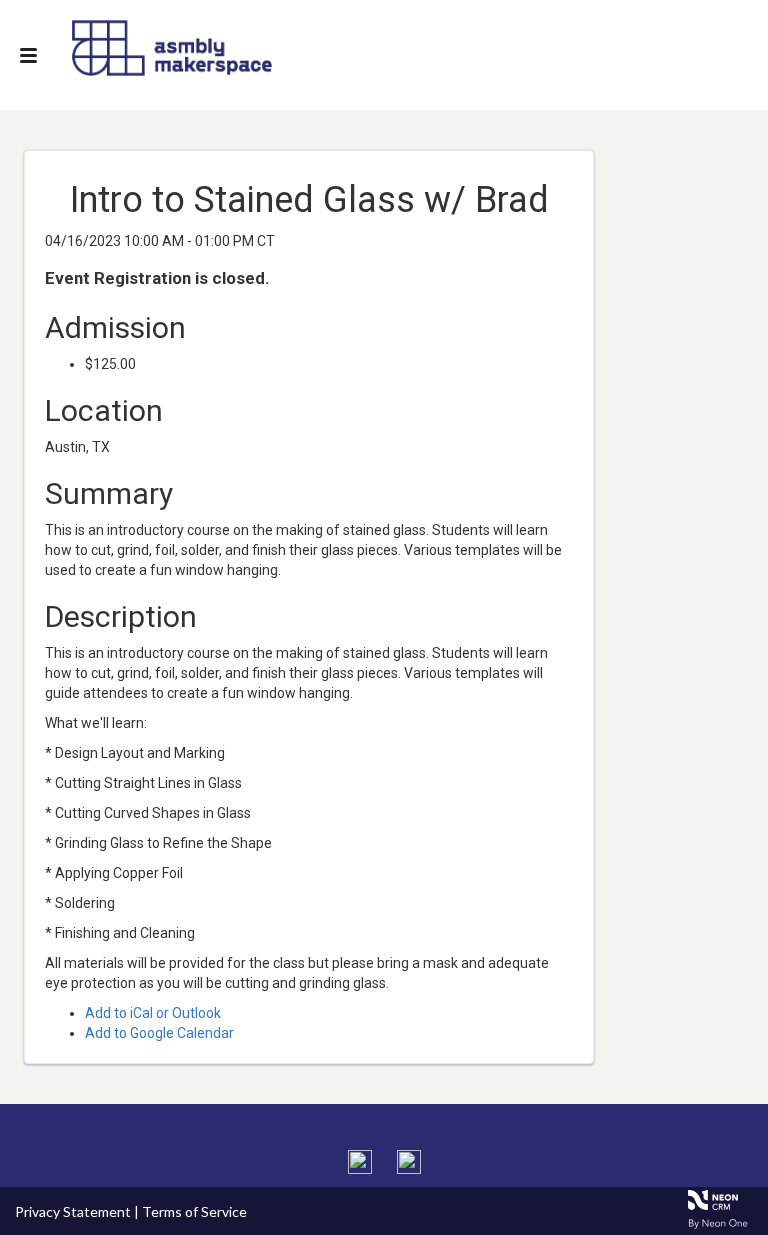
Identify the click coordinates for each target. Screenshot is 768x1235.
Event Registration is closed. (157, 278)
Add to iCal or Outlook (153, 1013)
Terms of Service (194, 1211)
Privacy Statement (73, 1211)
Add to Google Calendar (159, 1033)
